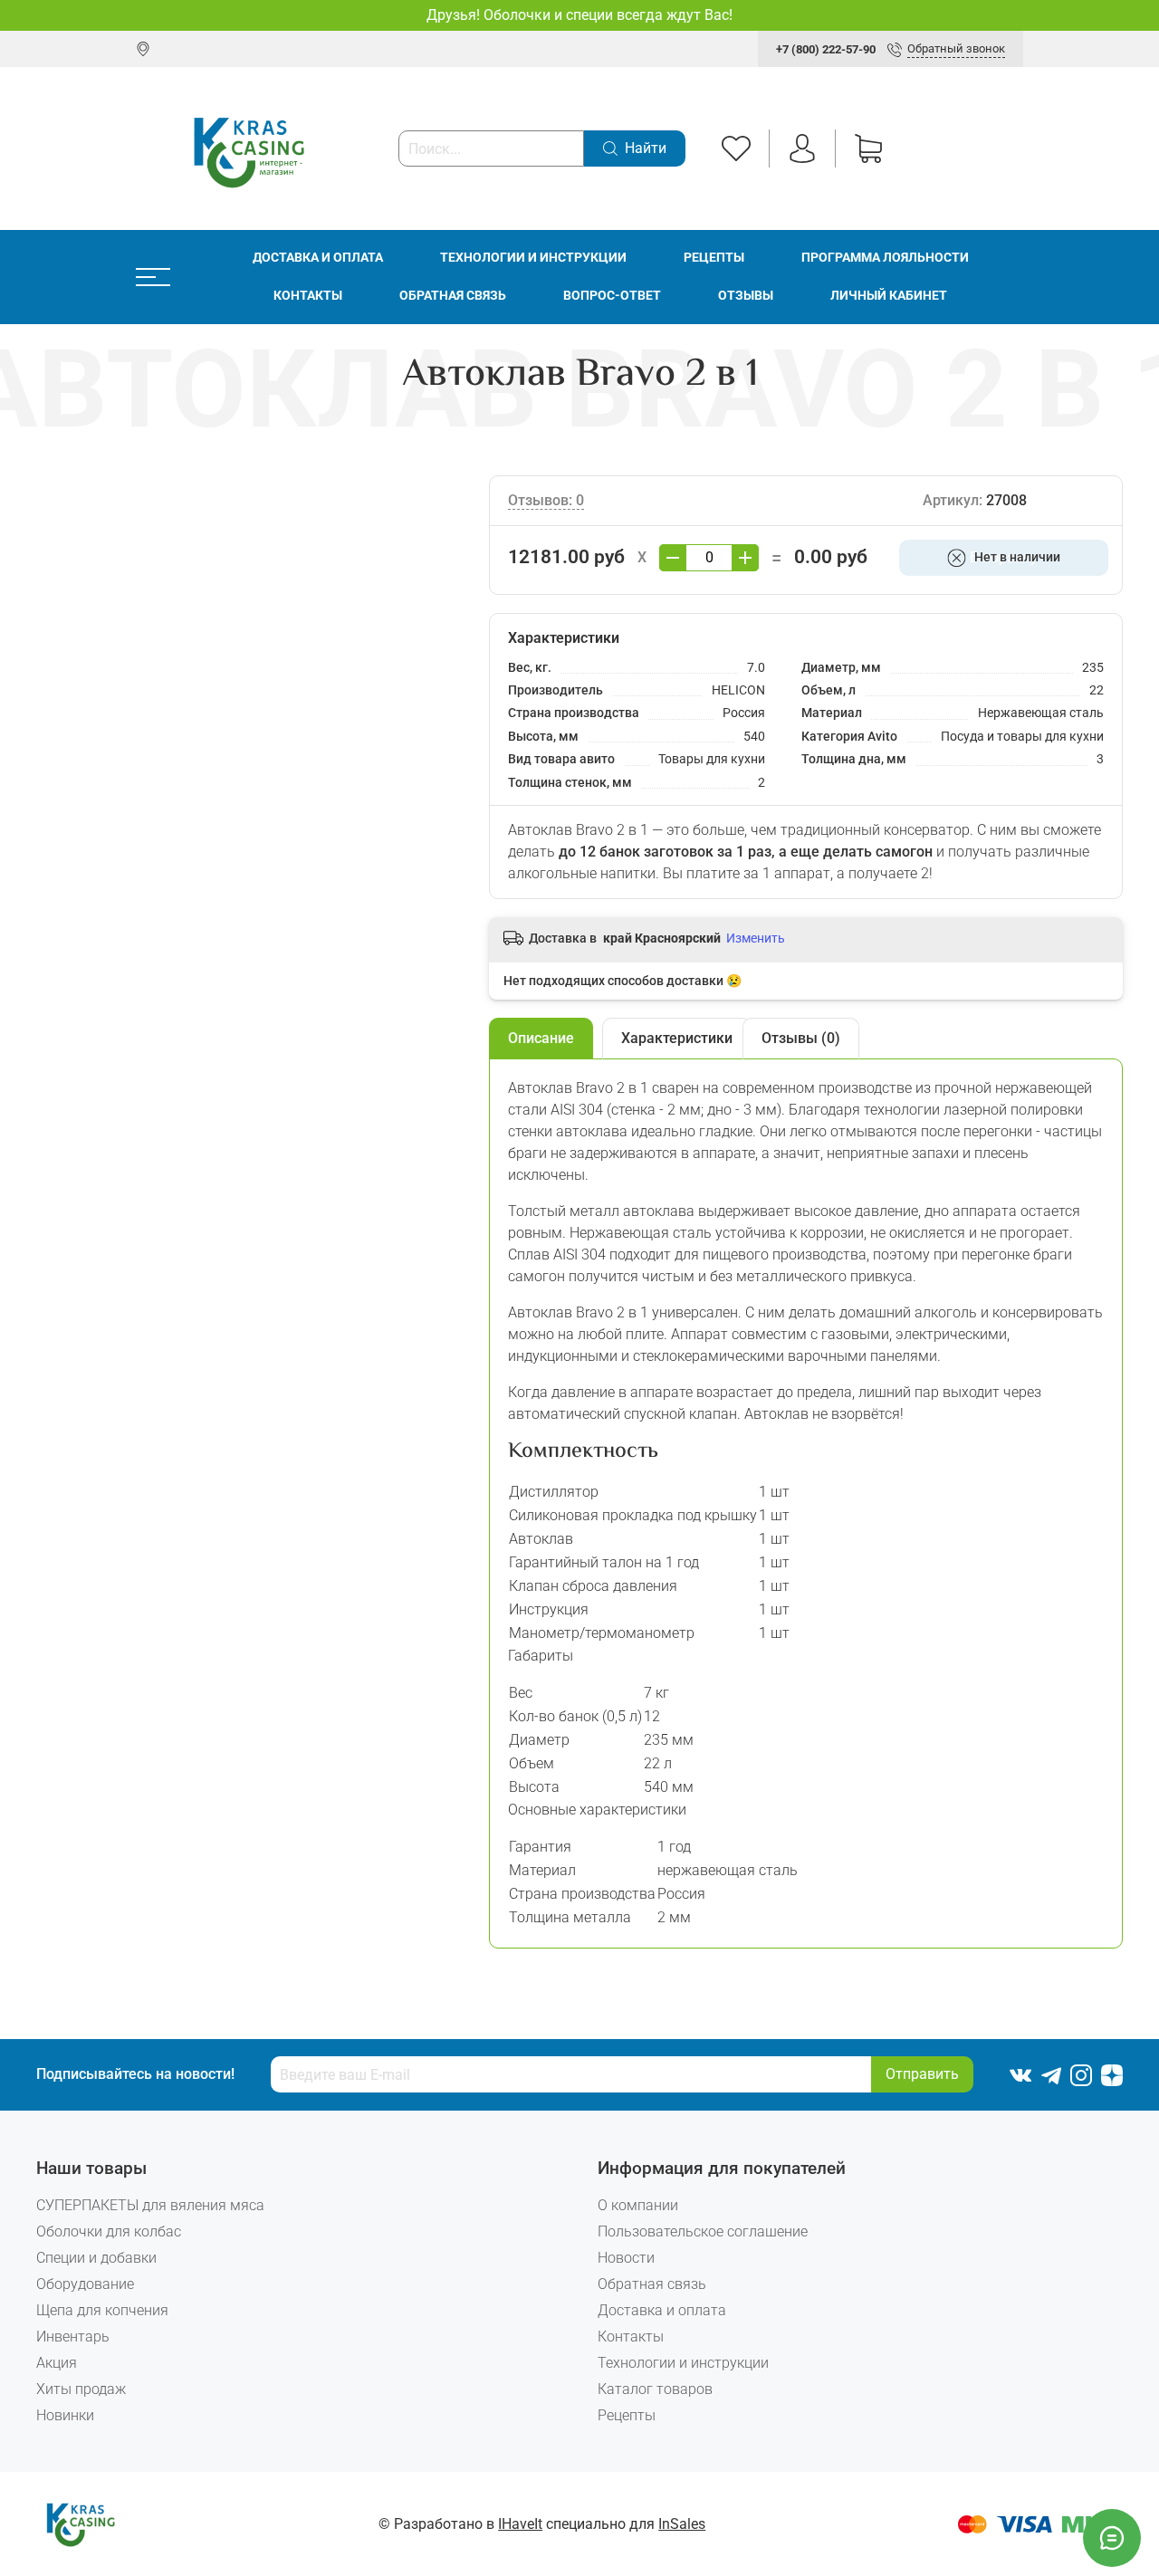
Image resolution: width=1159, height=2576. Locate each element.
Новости (626, 2258)
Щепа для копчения (102, 2310)
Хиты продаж (81, 2389)
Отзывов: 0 (546, 500)
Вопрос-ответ (612, 296)
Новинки (65, 2415)
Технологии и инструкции (533, 258)
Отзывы (746, 296)
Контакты (308, 296)
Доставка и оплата (318, 258)
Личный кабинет (889, 296)
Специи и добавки (96, 2258)
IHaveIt (520, 2524)
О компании (638, 2205)
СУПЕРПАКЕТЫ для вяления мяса (150, 2205)
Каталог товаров (655, 2389)
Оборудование (85, 2284)
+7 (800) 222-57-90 (826, 49)
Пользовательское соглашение (703, 2231)
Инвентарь (73, 2337)
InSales (682, 2524)
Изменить (756, 938)
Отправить (922, 2074)
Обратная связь (453, 296)
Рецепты (714, 258)
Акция (57, 2363)
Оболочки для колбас (109, 2231)
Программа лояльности (885, 258)
